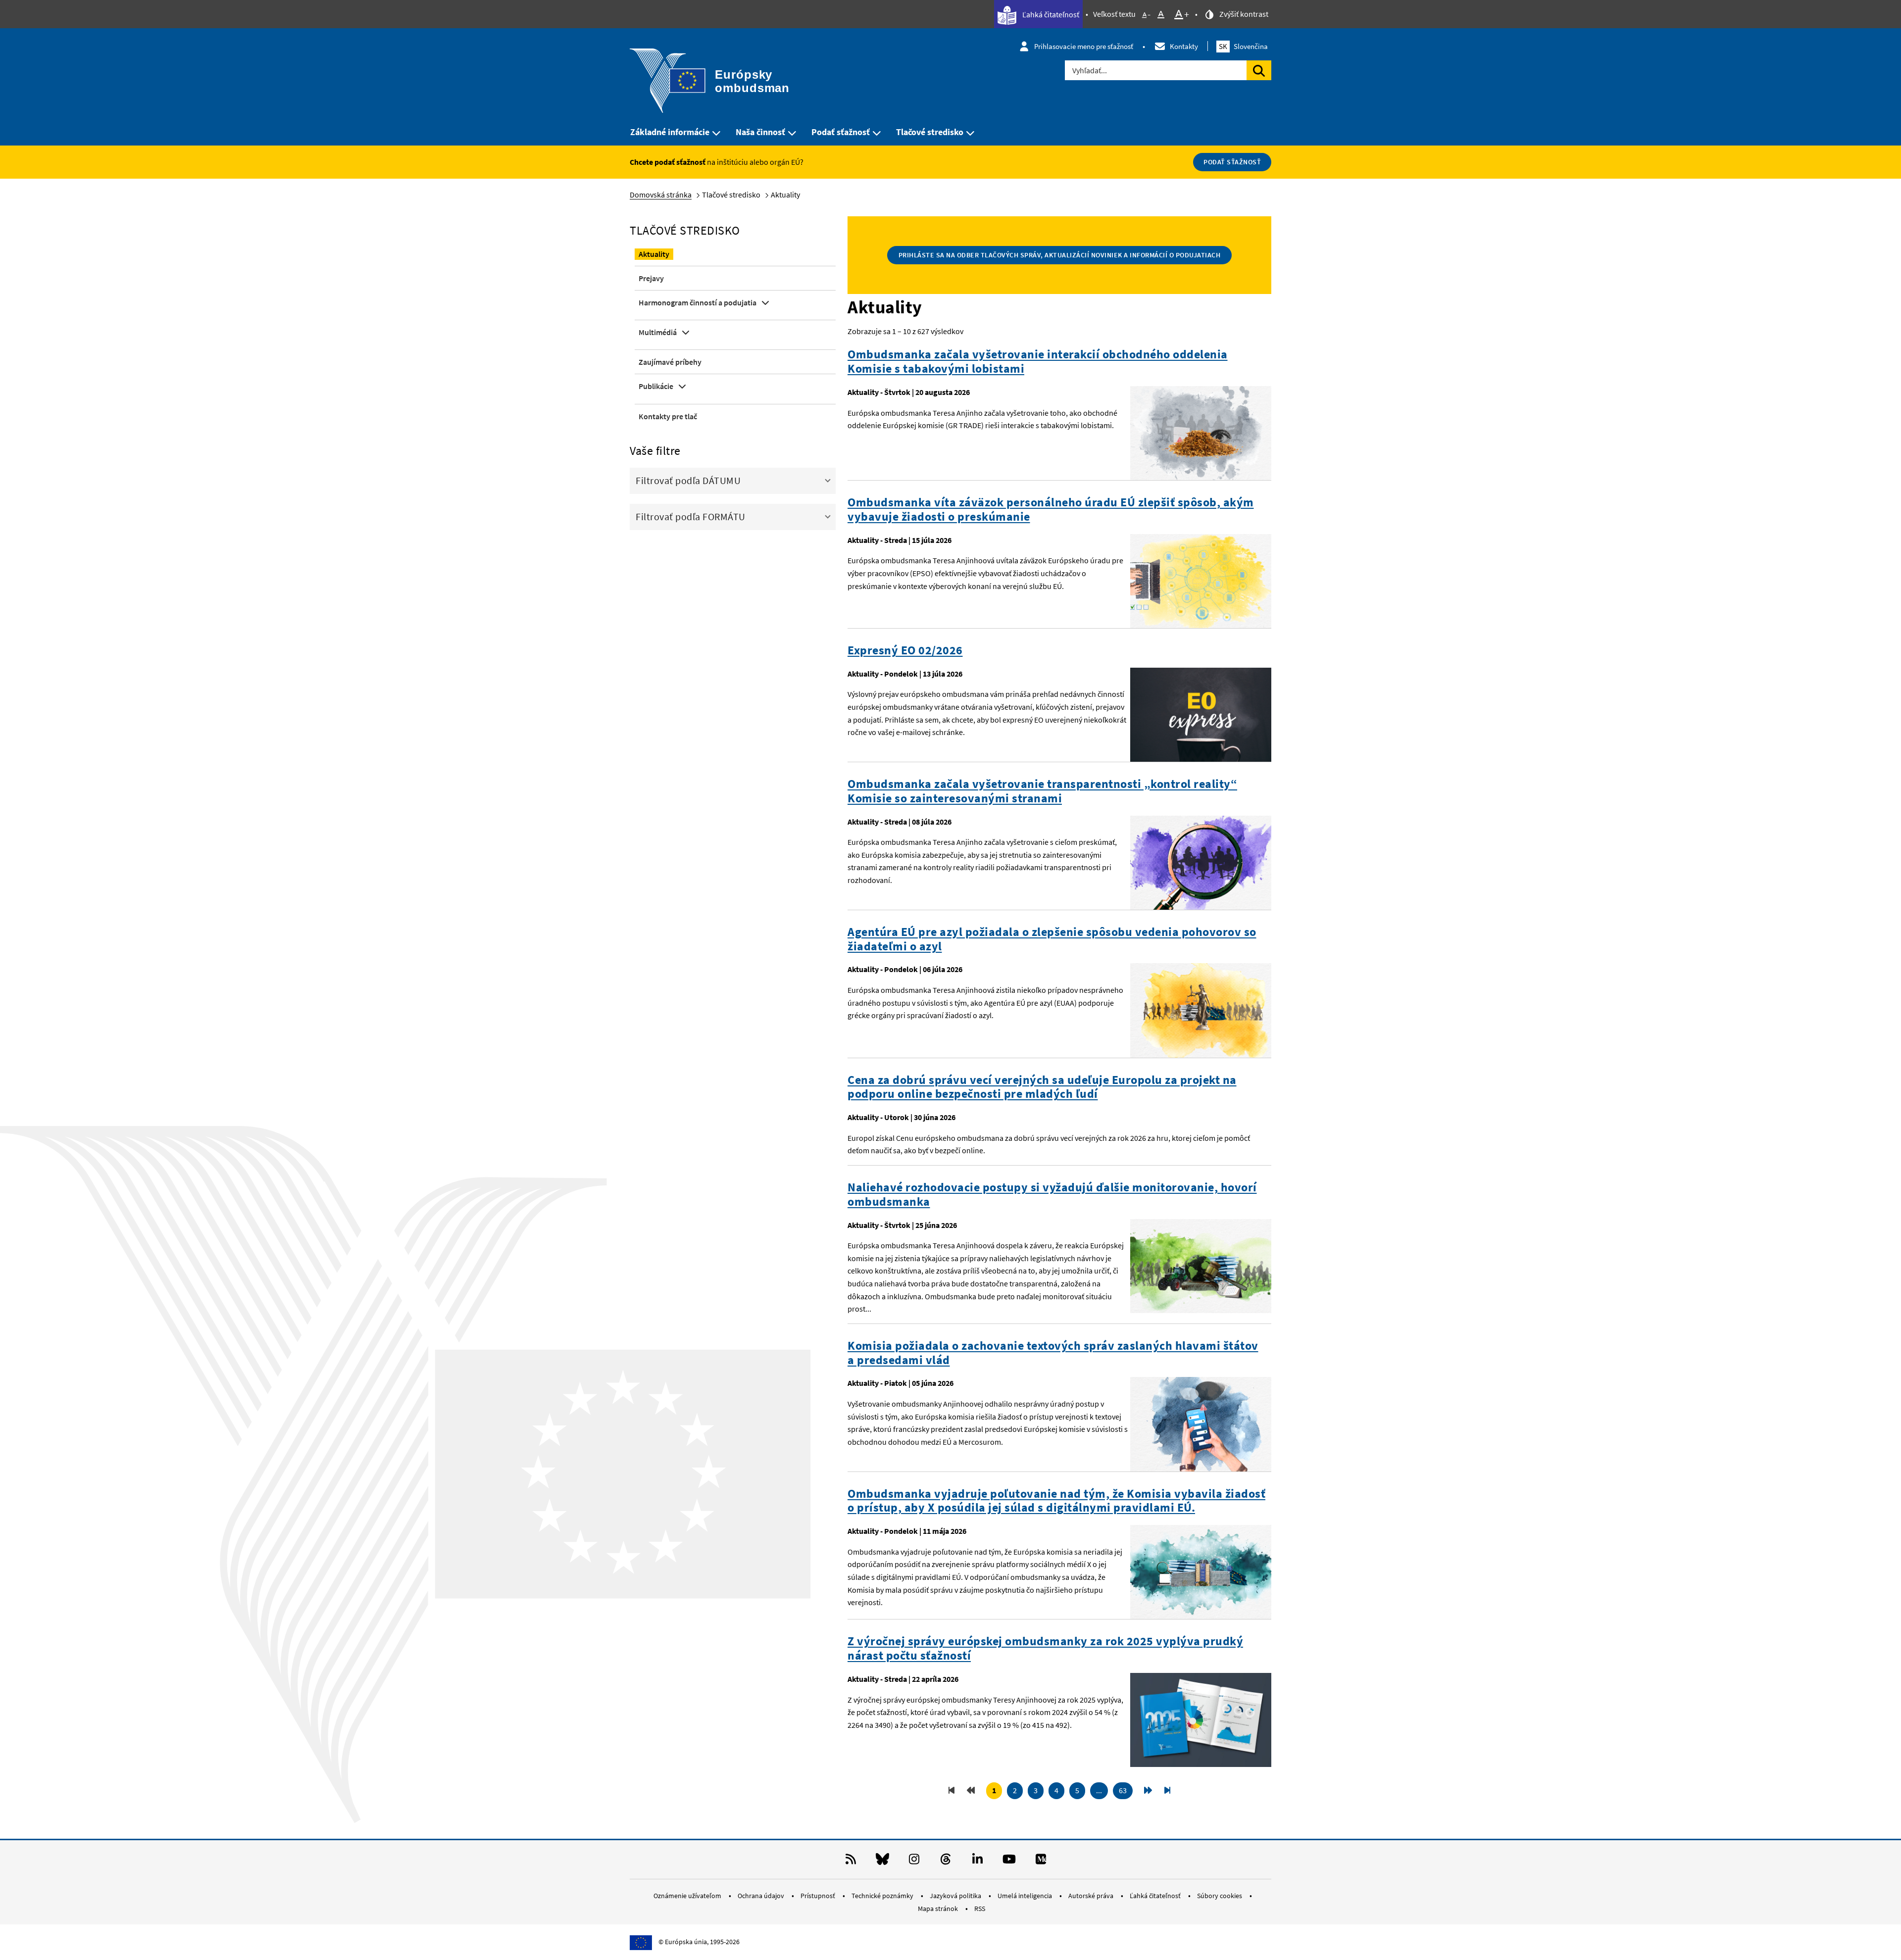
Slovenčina (1243, 46)
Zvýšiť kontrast (1243, 14)
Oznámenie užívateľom (688, 1896)
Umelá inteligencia (1026, 1896)
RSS (980, 1909)
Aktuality (654, 254)
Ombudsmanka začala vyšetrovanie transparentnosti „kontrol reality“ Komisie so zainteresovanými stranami (1042, 791)
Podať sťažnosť (841, 132)
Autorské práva (1092, 1896)
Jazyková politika (956, 1896)
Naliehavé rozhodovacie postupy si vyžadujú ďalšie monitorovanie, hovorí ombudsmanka (1052, 1195)
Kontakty (1184, 46)
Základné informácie (670, 132)
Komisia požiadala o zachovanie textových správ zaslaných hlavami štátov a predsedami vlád (1053, 1353)
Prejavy (651, 278)
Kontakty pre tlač (668, 416)
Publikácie (656, 386)
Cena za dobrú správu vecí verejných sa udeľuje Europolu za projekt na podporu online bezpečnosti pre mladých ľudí (1042, 1087)
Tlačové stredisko (930, 132)
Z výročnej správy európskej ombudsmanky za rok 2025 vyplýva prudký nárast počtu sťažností (1045, 1649)
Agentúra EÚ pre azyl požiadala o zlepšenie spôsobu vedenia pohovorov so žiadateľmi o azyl (1052, 939)
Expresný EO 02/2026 (905, 651)
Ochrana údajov (762, 1896)
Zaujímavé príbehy (670, 362)
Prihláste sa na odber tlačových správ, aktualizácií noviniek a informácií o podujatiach (1060, 255)
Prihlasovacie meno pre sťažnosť (1084, 46)
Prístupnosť (819, 1896)
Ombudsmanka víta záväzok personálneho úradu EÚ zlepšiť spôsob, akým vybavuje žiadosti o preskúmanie (1051, 510)
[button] (733, 480)
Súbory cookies (1220, 1896)
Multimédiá (658, 332)
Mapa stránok (939, 1909)
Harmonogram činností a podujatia (698, 302)
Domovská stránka (661, 195)
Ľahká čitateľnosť (1050, 14)
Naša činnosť (760, 132)
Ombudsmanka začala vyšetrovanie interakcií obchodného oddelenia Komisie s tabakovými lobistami (1038, 362)
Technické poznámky (883, 1896)
